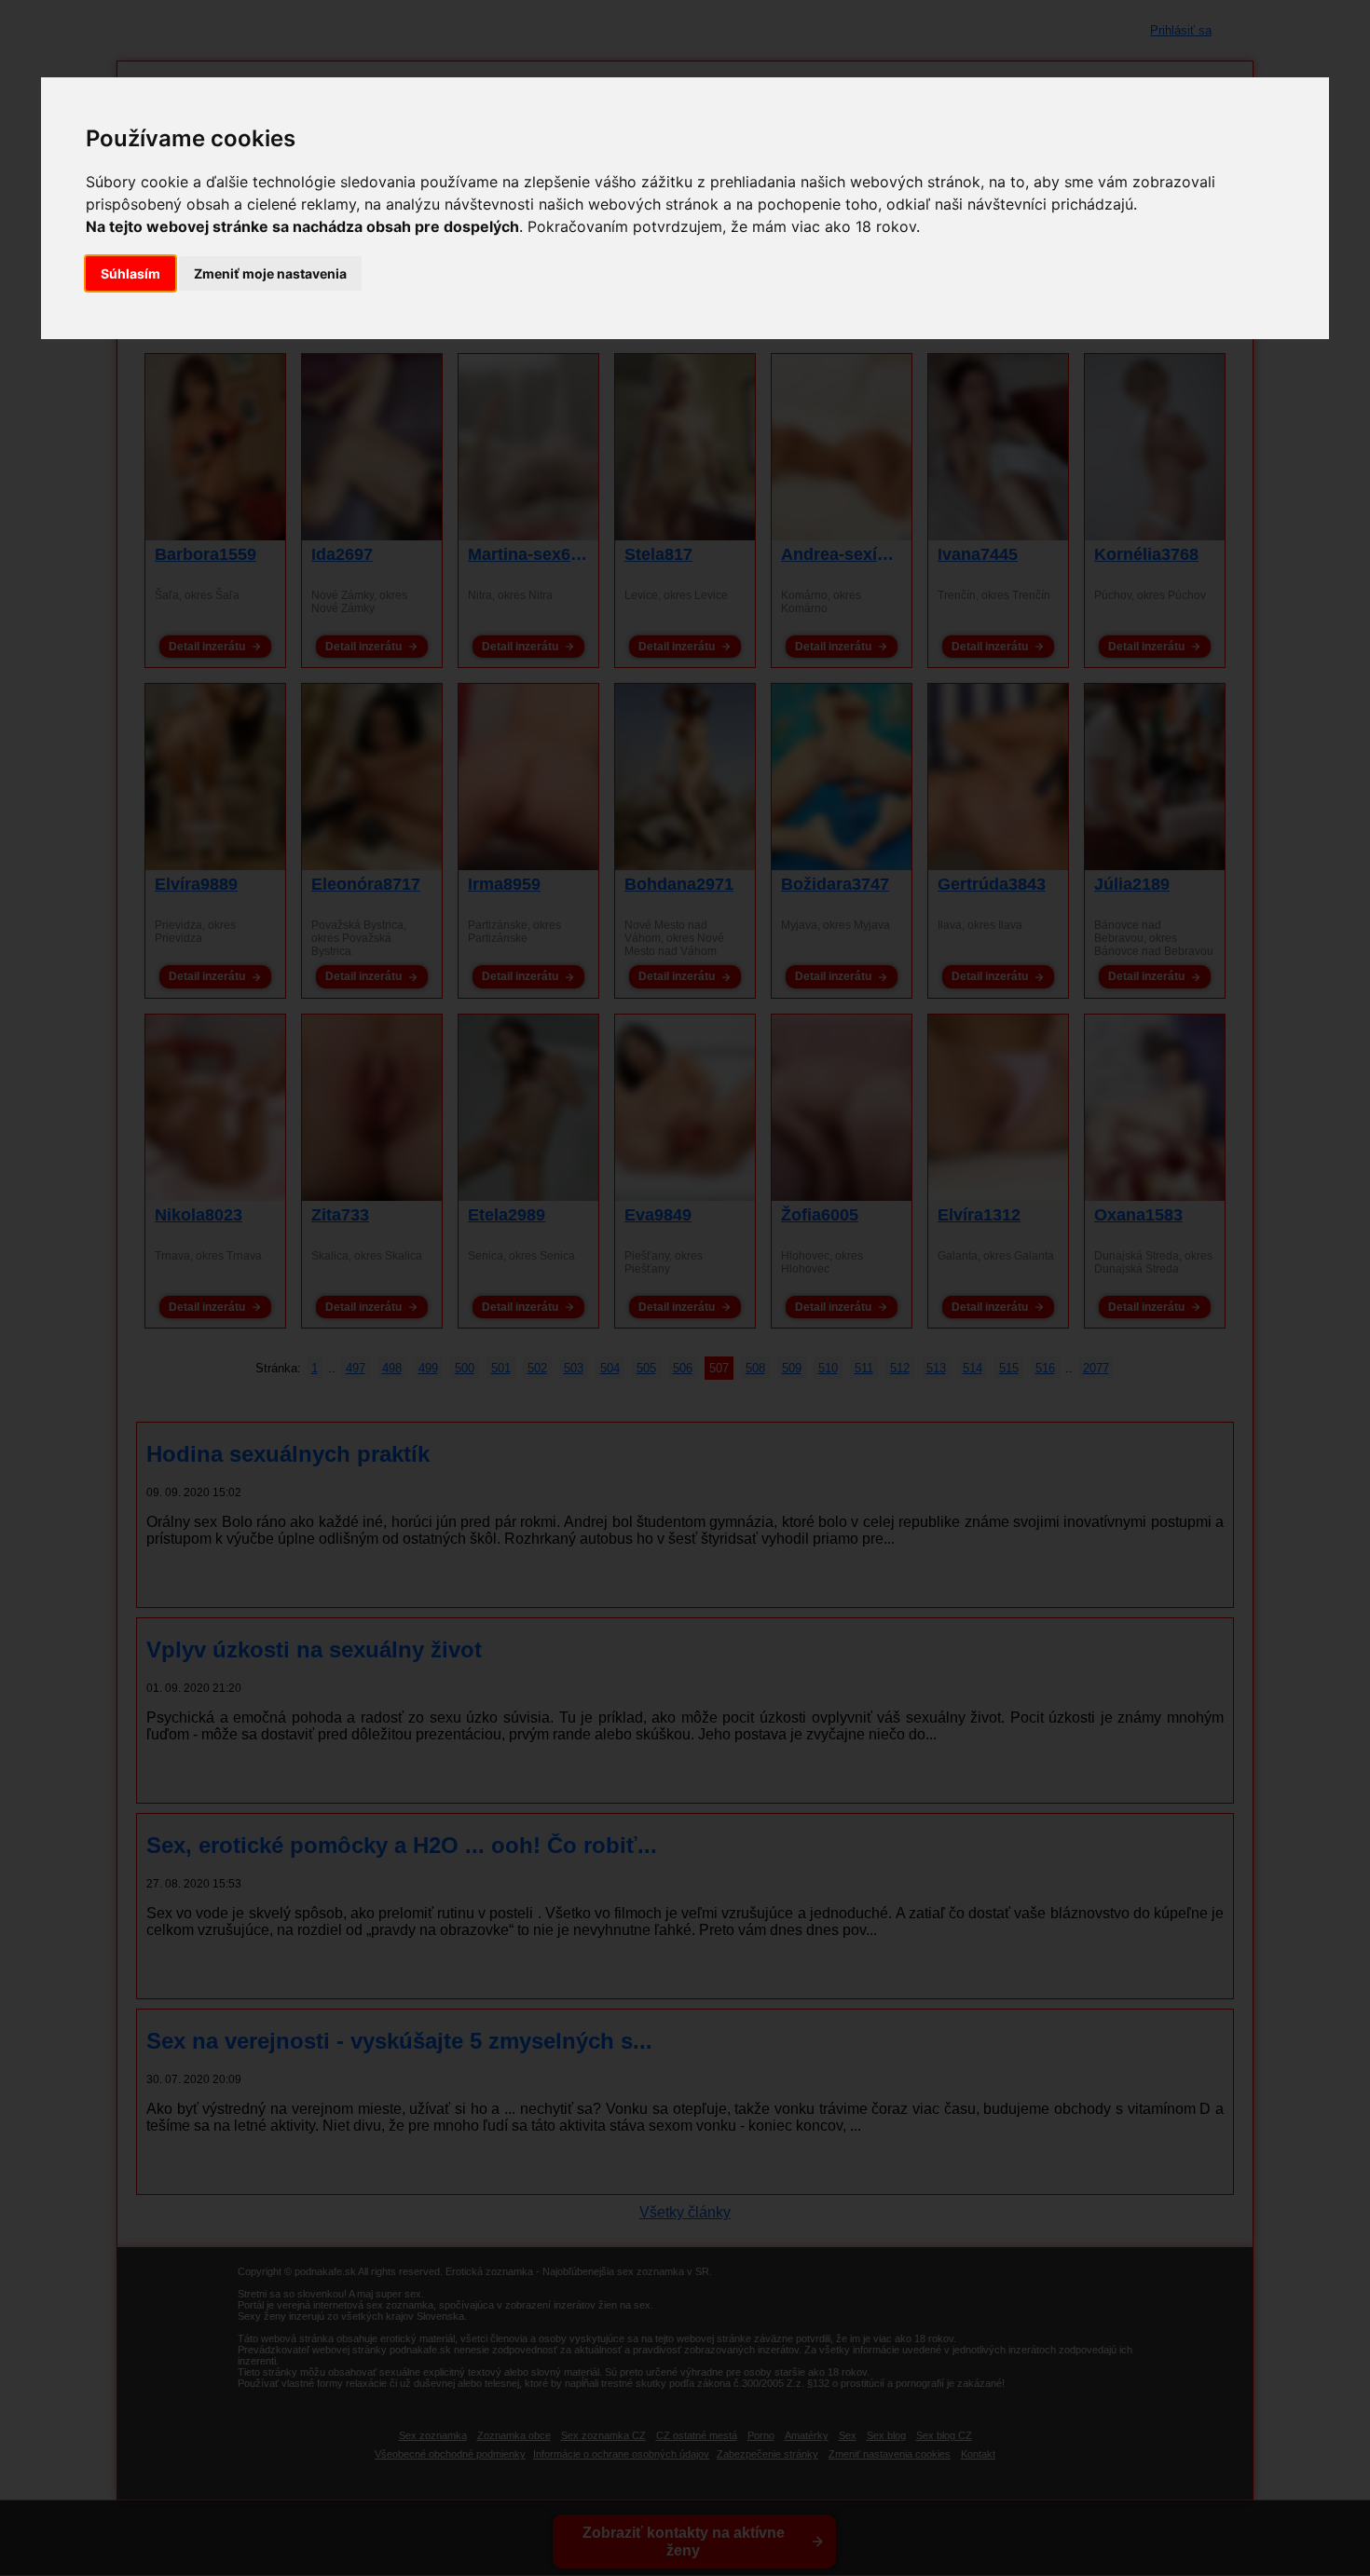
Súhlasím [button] (130, 273)
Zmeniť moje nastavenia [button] (270, 273)
